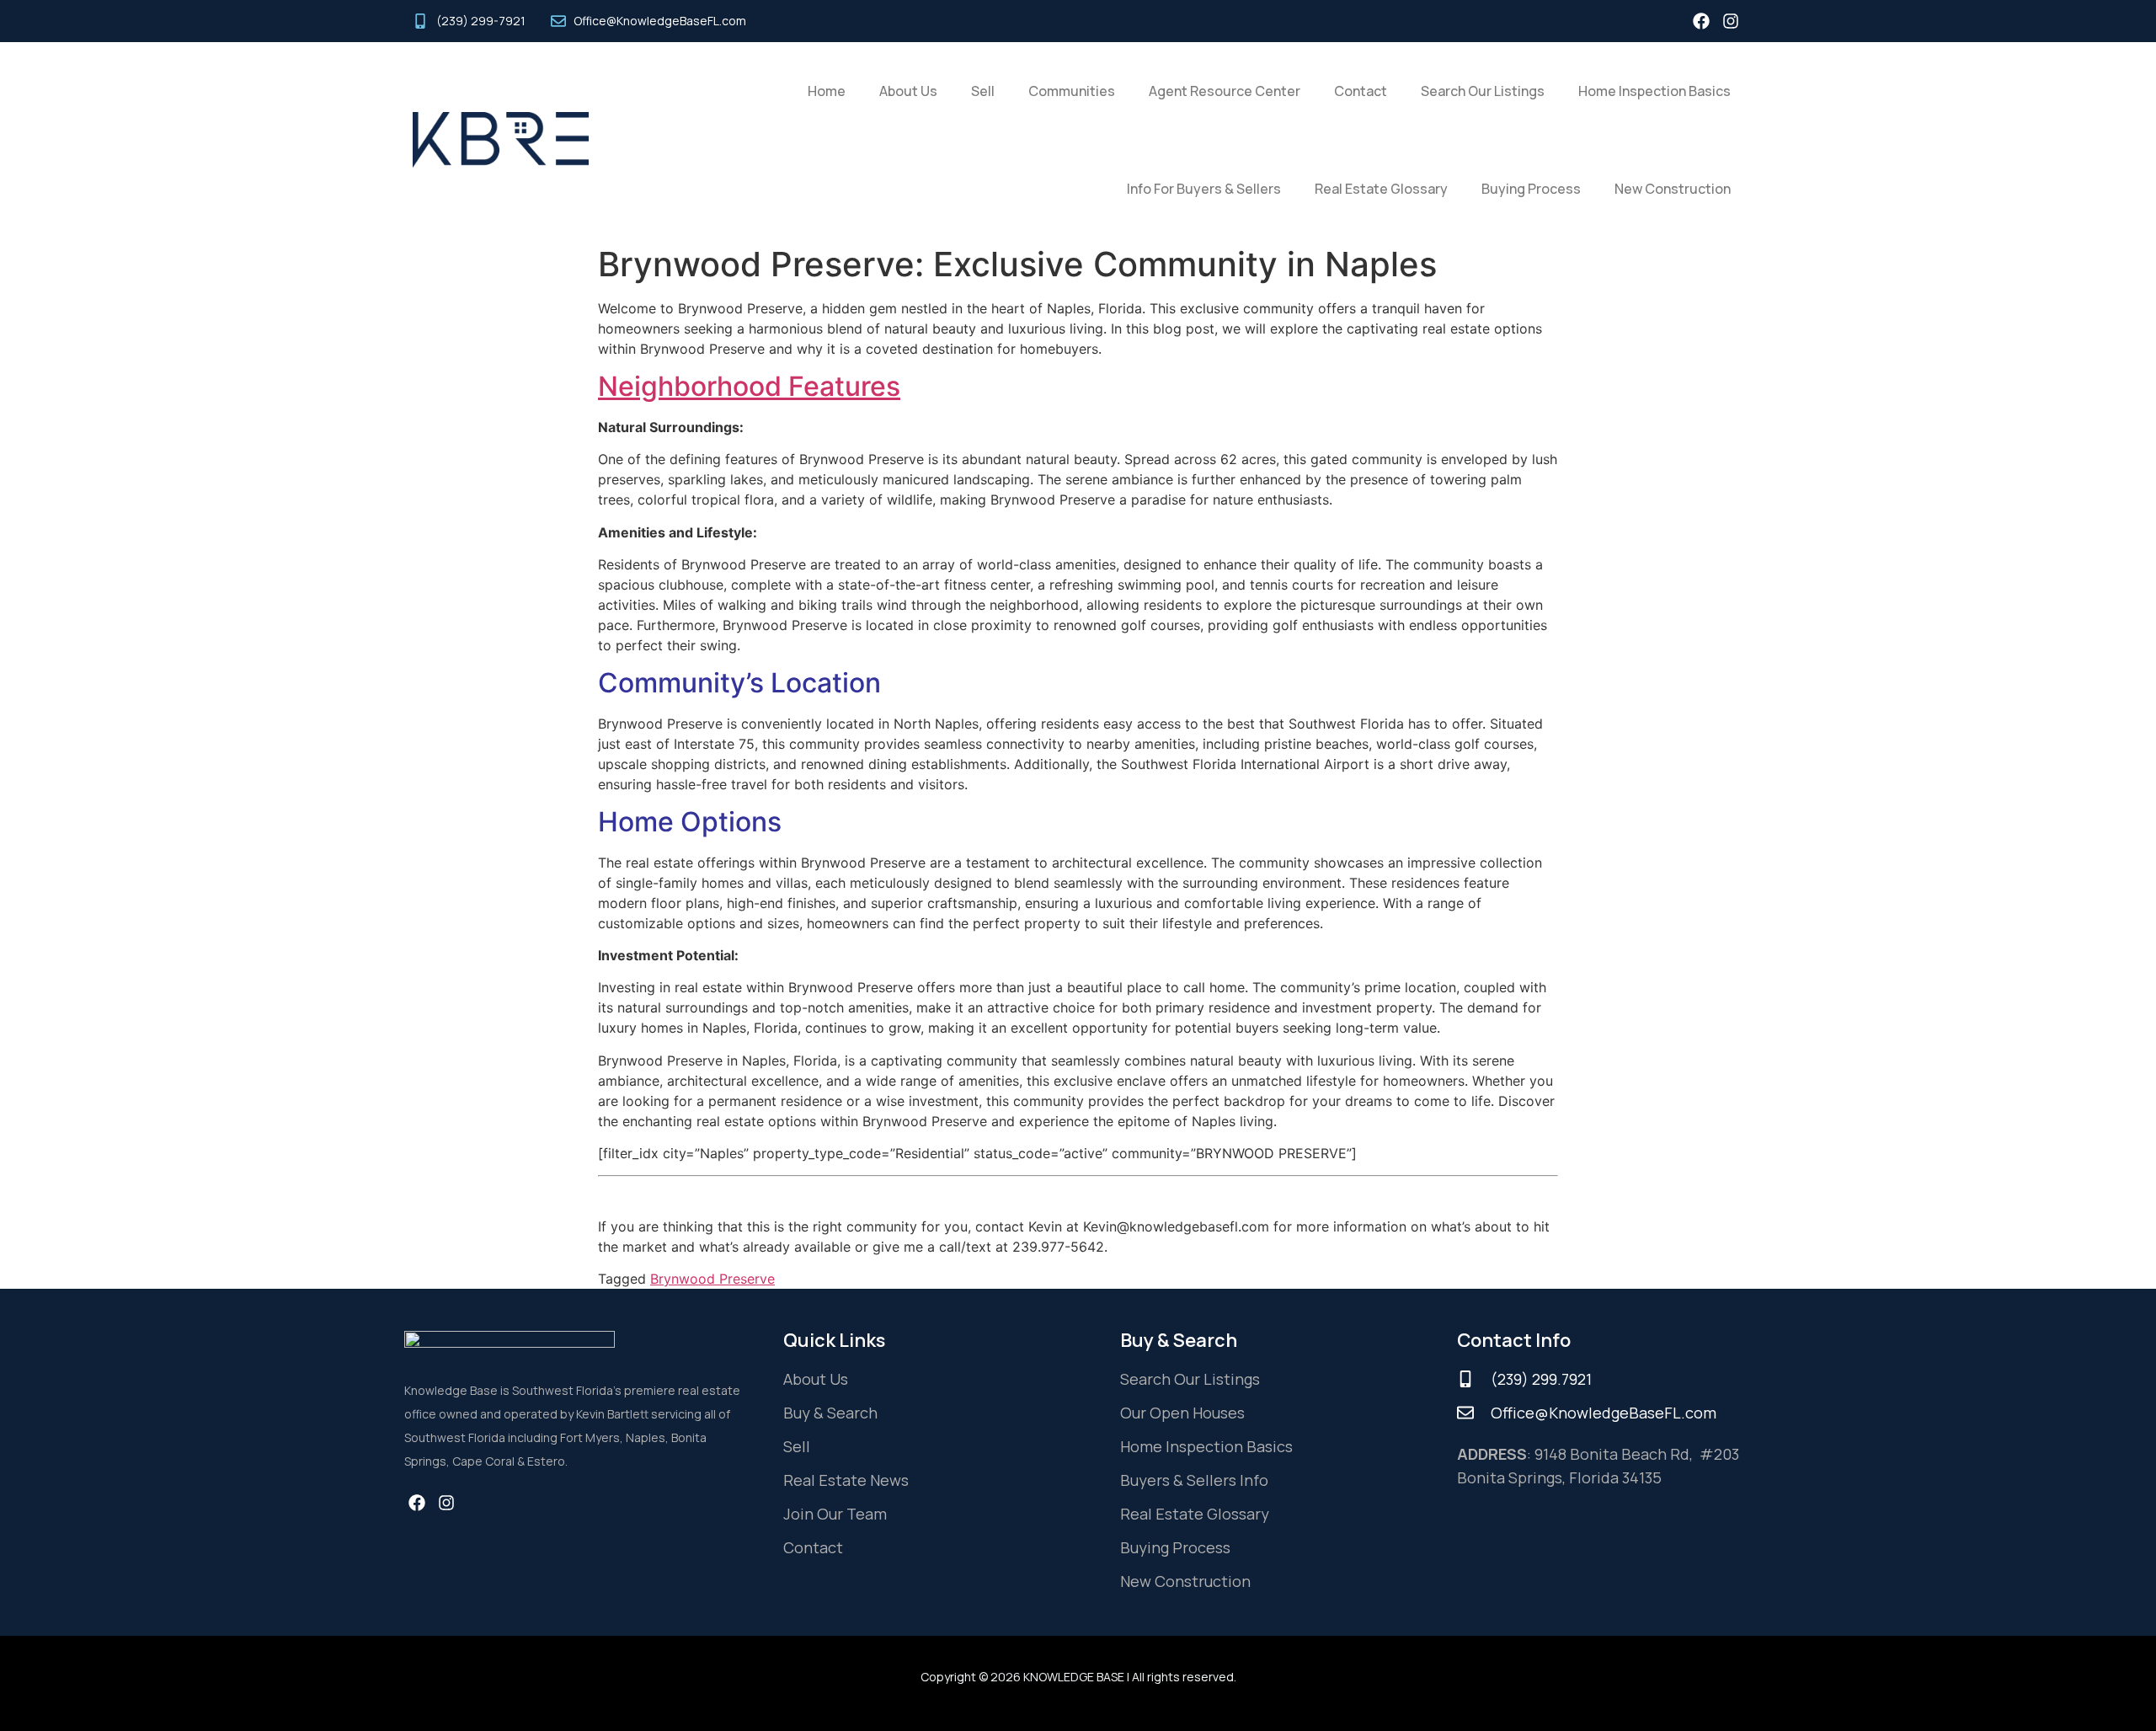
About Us (908, 91)
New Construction (1673, 189)
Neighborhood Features (749, 386)
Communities (1072, 91)
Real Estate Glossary (1381, 189)
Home (827, 91)
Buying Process (1531, 189)
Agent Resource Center (1225, 91)
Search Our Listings (1483, 91)
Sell (983, 91)
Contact (1361, 91)
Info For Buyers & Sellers (1204, 189)
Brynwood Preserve (712, 1279)
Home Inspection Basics (1654, 91)
